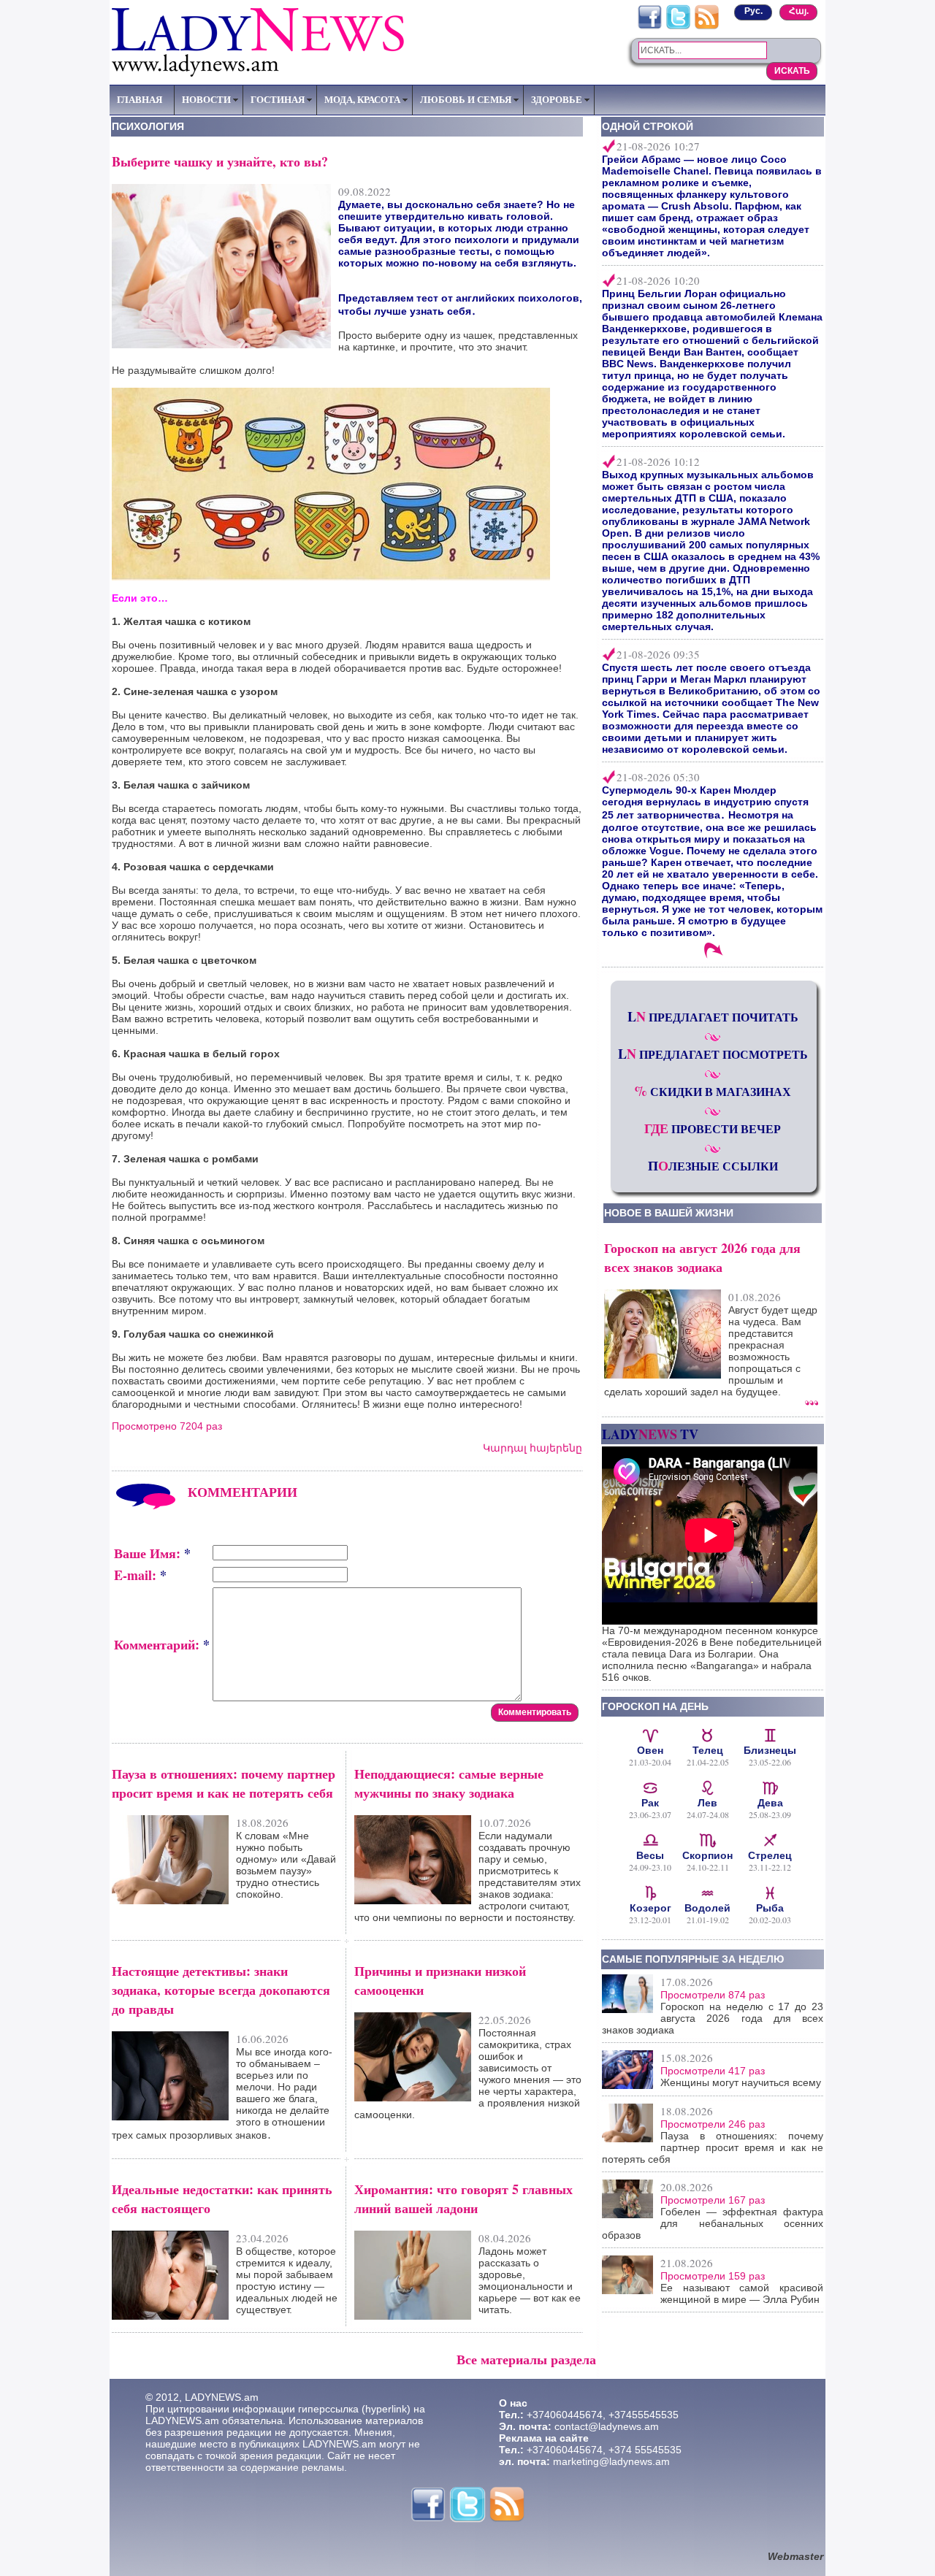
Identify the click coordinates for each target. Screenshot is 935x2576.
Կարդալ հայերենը (533, 1448)
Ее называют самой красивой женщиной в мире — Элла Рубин (742, 2293)
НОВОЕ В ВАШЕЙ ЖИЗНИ (669, 1213)
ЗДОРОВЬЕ (557, 99)
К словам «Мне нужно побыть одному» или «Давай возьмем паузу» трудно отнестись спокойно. (286, 1865)
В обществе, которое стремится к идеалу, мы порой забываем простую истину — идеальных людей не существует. (287, 2280)
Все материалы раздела (526, 2359)
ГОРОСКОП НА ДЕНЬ (655, 1706)
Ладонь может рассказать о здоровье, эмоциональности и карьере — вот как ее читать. (530, 2280)
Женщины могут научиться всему (741, 2082)
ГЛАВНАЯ (140, 99)
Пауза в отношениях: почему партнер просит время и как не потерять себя (713, 2147)
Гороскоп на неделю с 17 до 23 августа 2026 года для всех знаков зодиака (713, 2018)
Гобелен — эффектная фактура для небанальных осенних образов (713, 2223)
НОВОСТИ (206, 99)
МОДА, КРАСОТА (362, 99)
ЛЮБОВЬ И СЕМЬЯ (466, 99)
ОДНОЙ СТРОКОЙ (648, 126)
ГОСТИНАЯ (278, 99)
